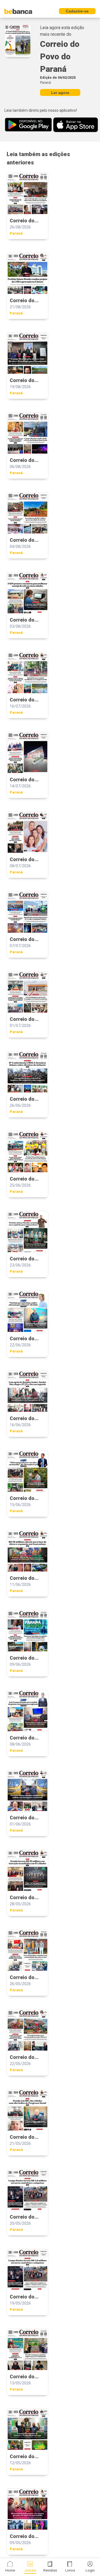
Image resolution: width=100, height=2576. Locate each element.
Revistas (50, 2570)
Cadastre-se (77, 11)
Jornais (30, 2570)
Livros (70, 2570)
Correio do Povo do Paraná (60, 56)
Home (10, 2570)
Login (90, 2570)
